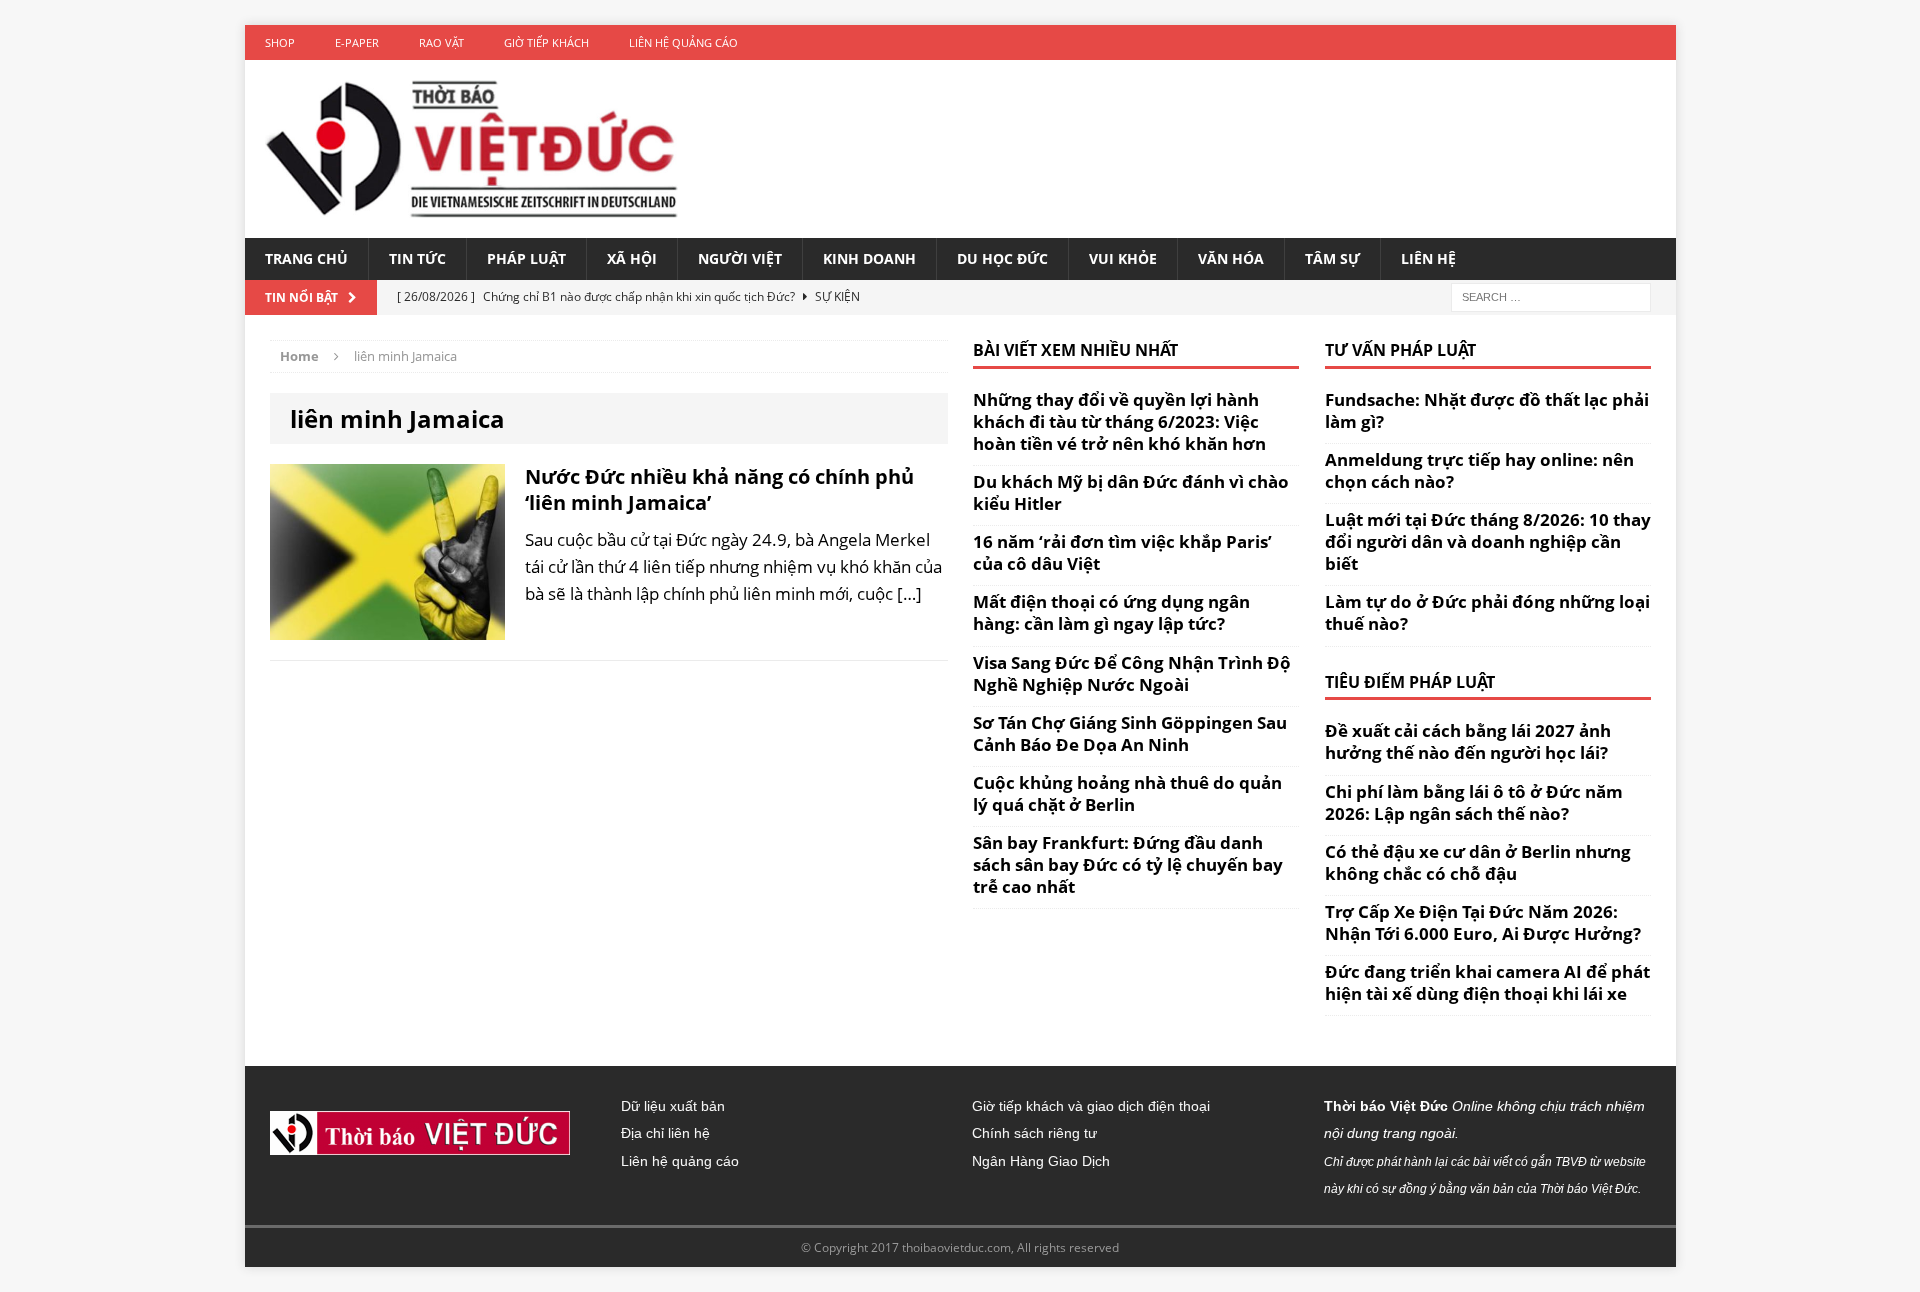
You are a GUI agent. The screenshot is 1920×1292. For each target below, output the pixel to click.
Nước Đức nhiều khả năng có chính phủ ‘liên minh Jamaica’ (719, 489)
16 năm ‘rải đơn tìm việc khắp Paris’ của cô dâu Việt (1122, 552)
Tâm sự (1332, 258)
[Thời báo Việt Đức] (471, 149)
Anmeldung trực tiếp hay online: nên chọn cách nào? (1479, 470)
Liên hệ (1428, 258)
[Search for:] (1551, 295)
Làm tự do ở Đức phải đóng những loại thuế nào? (1487, 612)
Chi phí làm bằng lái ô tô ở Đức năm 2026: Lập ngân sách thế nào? (1474, 802)
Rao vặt (441, 42)
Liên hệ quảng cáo (683, 42)
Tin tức (417, 258)
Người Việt (740, 258)
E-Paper (357, 42)
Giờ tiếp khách (546, 42)
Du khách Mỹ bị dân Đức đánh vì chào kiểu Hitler (1131, 492)
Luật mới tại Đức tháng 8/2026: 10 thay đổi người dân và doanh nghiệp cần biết (1488, 541)
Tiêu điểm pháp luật (1410, 682)
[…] (909, 593)
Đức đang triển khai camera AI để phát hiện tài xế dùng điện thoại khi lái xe (1487, 982)
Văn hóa (1231, 258)
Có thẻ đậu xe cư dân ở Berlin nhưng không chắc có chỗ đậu (1478, 862)
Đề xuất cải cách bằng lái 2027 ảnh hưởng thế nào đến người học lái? (1468, 741)
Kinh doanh (869, 258)
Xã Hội (632, 258)
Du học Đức (1002, 258)
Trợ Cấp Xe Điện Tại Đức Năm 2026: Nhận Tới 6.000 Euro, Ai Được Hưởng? (1483, 922)
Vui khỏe (1123, 258)
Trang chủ (306, 258)
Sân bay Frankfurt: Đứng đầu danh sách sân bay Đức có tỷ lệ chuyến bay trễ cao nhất (1128, 864)
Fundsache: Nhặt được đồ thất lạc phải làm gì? (1487, 410)
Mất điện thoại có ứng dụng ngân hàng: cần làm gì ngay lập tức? (1111, 612)
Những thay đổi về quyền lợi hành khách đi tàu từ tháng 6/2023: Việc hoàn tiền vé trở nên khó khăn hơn (1119, 421)
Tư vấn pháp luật (1400, 350)
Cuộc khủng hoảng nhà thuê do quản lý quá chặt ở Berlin (1127, 793)
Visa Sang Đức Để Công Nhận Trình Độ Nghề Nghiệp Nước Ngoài (1132, 673)
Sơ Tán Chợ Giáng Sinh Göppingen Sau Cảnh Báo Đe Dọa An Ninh (1130, 733)
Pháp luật (526, 258)
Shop (280, 42)
